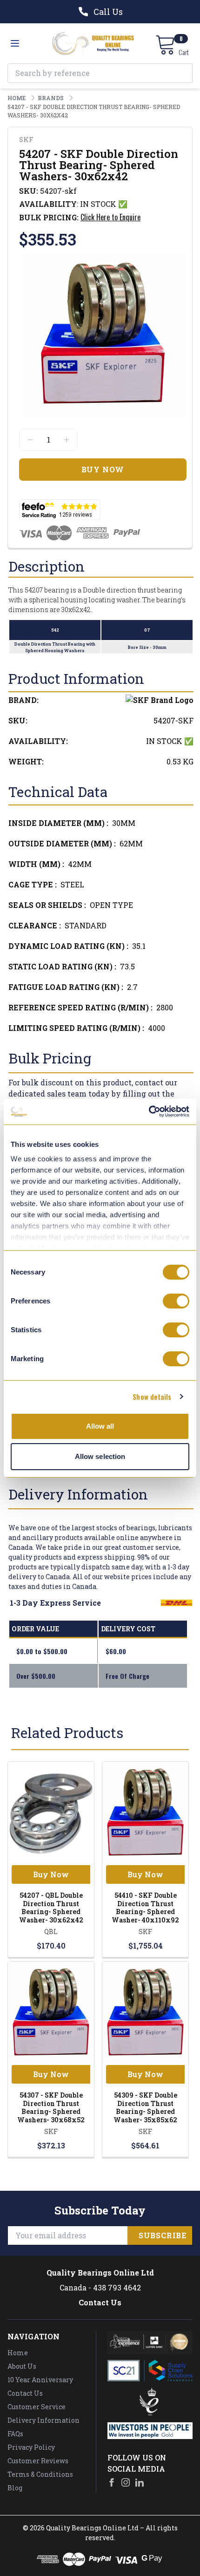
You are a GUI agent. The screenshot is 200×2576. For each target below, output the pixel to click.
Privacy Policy (31, 2447)
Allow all (100, 1426)
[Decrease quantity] (30, 440)
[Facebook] (112, 2482)
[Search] (183, 73)
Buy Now (51, 1874)
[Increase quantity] (67, 440)
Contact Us (100, 2302)
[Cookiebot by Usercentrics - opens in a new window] (149, 1111)
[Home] (93, 43)
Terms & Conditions (40, 2474)
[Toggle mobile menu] (15, 43)
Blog (15, 2488)
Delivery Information (43, 2420)
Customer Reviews (38, 2461)
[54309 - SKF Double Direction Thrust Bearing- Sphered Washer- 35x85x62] (145, 2013)
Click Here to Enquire (110, 217)
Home (18, 2353)
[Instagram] (126, 2482)
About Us (22, 2366)
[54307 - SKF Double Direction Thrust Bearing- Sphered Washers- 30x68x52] (51, 2013)
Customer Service (37, 2407)
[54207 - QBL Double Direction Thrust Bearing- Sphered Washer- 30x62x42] (51, 1813)
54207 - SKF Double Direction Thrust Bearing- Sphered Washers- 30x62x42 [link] (94, 111)
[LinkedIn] (140, 2482)
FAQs (15, 2434)
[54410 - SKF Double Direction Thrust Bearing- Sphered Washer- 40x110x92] (145, 1813)
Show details (152, 1397)
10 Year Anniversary (40, 2380)
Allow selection (100, 1456)
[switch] (176, 1301)
